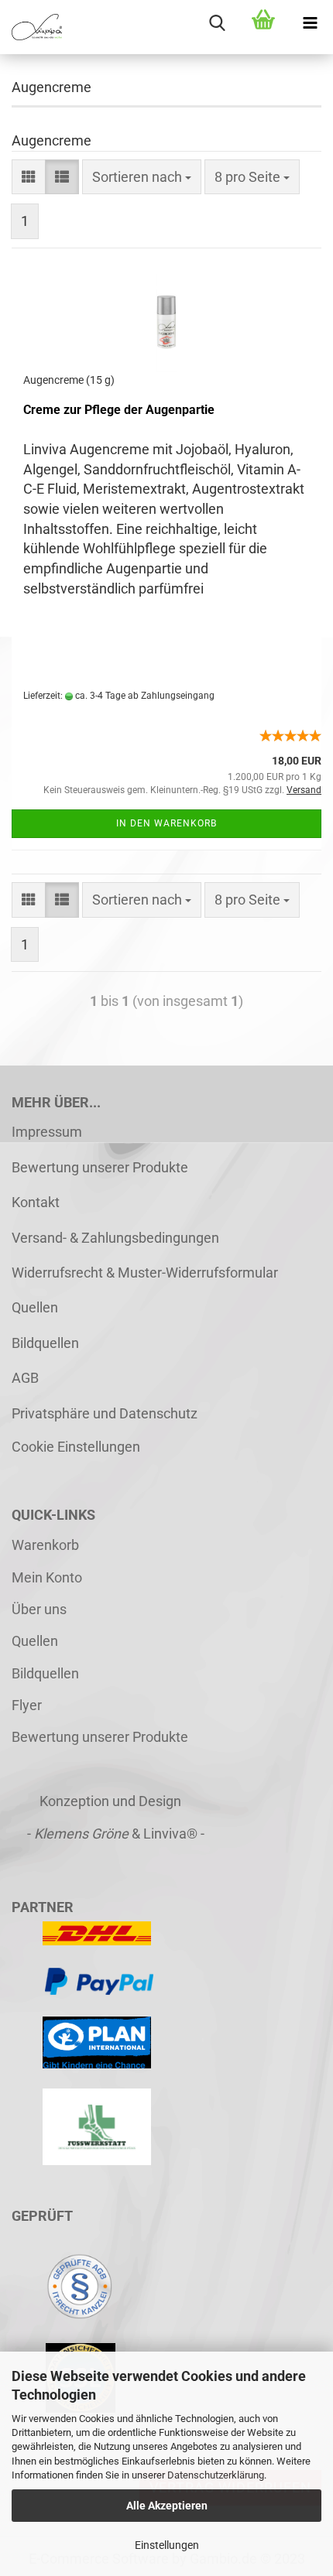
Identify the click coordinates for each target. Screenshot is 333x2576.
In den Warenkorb (166, 823)
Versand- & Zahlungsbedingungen (115, 1238)
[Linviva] (31, 27)
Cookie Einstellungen (76, 1447)
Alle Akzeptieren (167, 2506)
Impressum (47, 1132)
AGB (25, 1378)
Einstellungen (167, 2545)
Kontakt (36, 1202)
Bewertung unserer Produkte (100, 1167)
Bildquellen (45, 1343)
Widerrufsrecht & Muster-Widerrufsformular (145, 1273)
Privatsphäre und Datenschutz (105, 1413)
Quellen (35, 1307)
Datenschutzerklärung (216, 2475)
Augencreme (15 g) (69, 380)
